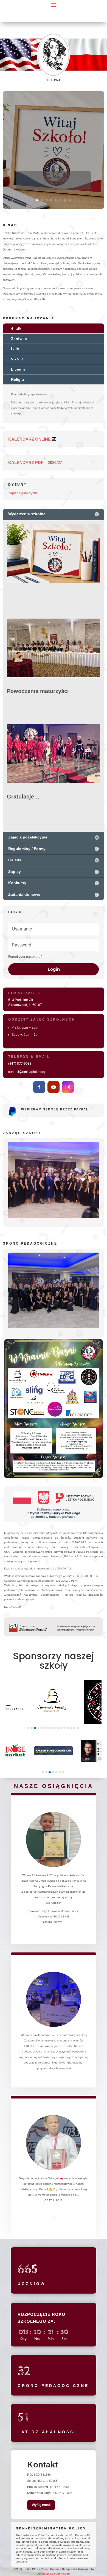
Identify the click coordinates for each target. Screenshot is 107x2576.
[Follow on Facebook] (39, 1087)
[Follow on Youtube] (54, 1087)
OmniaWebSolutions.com (54, 2574)
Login (54, 969)
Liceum (18, 369)
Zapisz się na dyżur (23, 493)
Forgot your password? (25, 957)
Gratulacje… (23, 797)
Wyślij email (41, 2505)
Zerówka (19, 339)
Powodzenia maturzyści (38, 691)
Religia (17, 379)
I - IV (15, 349)
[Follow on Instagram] (68, 1087)
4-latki (17, 328)
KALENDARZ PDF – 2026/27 (35, 462)
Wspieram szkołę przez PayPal (55, 1109)
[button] (28, 1728)
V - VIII (17, 359)
